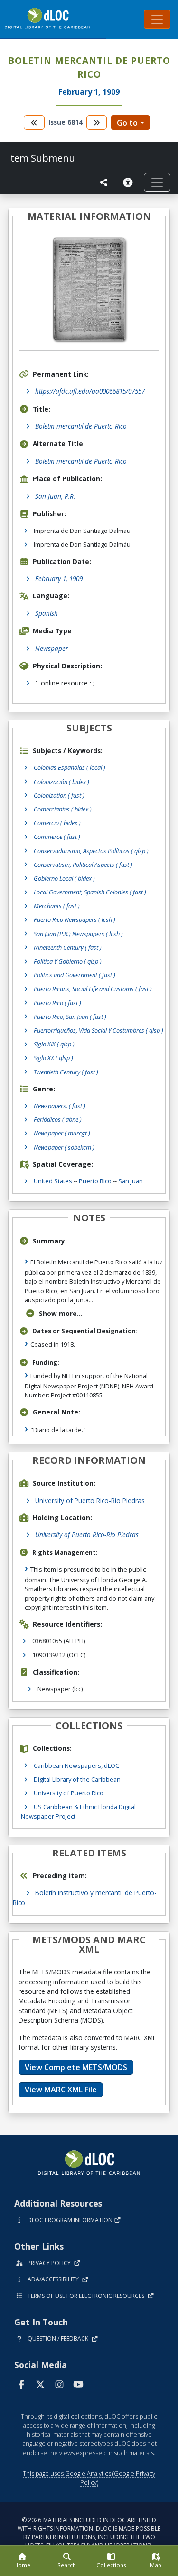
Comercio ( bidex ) (57, 823)
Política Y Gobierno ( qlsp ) (68, 961)
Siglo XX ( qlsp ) (53, 1058)
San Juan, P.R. (55, 496)
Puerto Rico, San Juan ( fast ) (70, 1017)
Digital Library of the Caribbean (77, 1779)
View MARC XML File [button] (61, 2090)
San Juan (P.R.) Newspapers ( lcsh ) (78, 934)
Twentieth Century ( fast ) (66, 1072)
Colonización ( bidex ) (61, 782)
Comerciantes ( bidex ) (63, 809)
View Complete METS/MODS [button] (76, 2067)
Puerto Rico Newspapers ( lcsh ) (75, 919)
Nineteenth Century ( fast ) (68, 947)
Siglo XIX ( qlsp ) (54, 1044)
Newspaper (52, 648)
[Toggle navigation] (157, 19)
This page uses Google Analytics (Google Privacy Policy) (89, 2478)
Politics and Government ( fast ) (75, 975)
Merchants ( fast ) (57, 906)
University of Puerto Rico (69, 1793)
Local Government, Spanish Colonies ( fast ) (90, 892)
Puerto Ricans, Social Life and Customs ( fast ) (93, 989)
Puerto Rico (95, 1181)
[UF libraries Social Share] (104, 182)
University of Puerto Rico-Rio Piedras (90, 1500)
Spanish (47, 613)
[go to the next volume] (97, 122)
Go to (127, 123)
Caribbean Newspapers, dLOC (76, 1765)
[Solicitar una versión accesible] (130, 182)
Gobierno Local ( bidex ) (64, 878)
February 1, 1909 (59, 579)
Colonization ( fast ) (59, 795)
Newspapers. (60, 1106)
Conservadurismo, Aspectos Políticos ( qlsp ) (91, 851)
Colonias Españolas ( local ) (70, 767)
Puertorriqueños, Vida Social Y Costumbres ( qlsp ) (98, 1030)
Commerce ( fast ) (57, 837)
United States (53, 1181)
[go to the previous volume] (34, 122)
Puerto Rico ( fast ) (57, 1003)
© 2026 (89, 2533)
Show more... (61, 1313)
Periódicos (58, 1119)
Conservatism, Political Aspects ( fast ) (83, 865)
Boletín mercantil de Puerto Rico (81, 461)
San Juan (131, 1181)
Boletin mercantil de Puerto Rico (81, 426)
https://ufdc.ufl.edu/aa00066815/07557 (90, 391)
